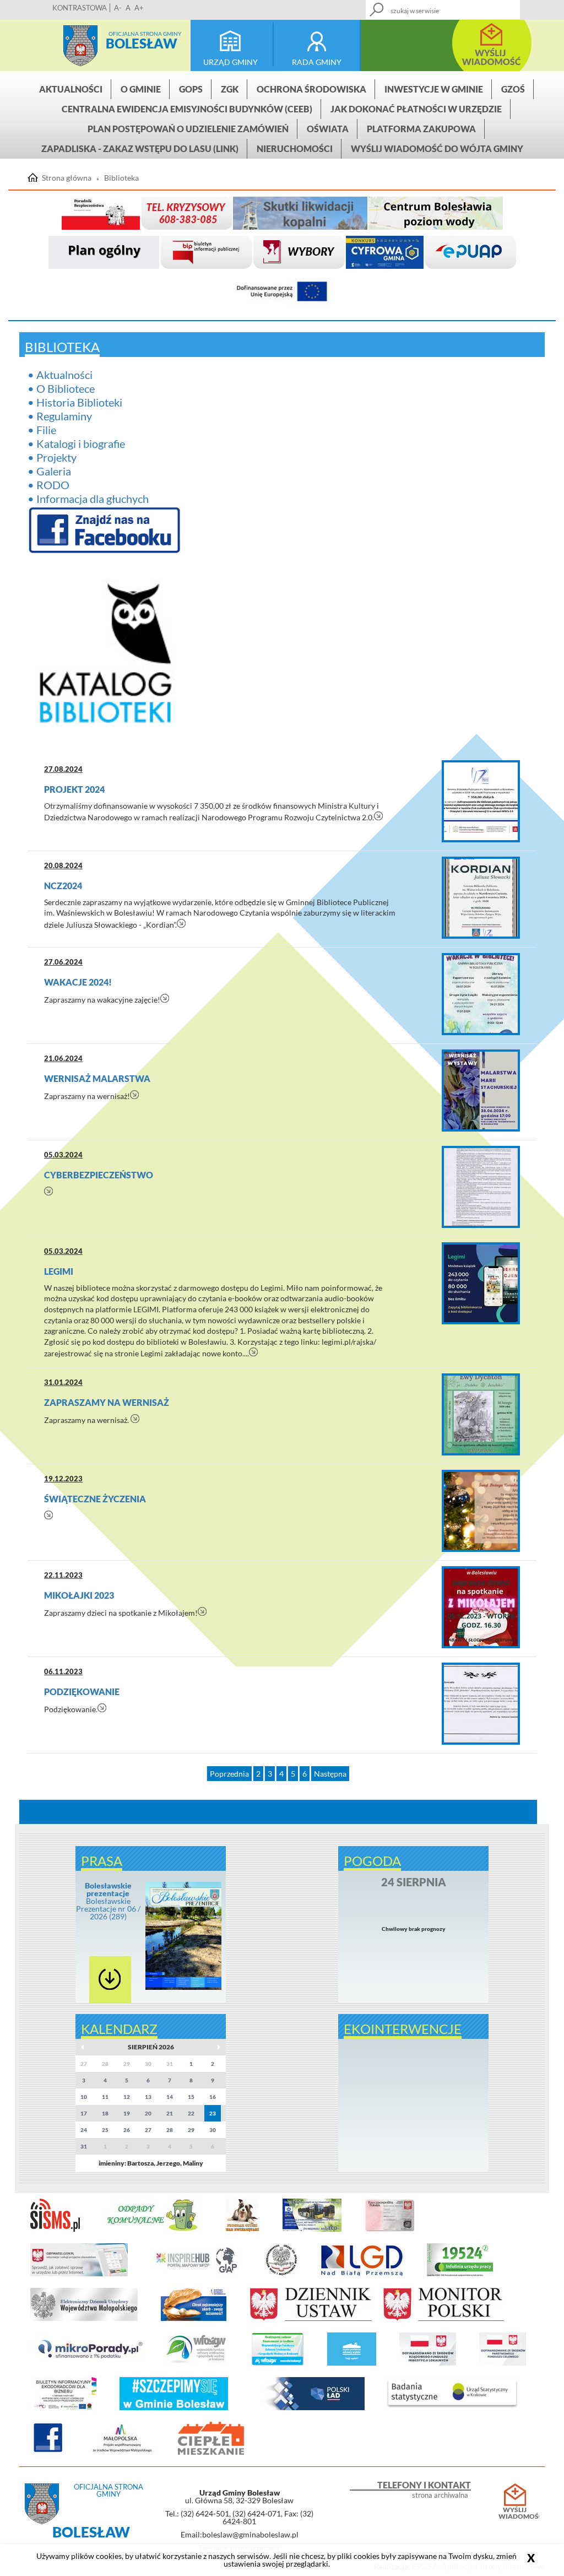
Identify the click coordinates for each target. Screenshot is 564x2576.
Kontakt (462, 6)
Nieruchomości (295, 148)
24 (84, 2130)
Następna (330, 1774)
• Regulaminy (60, 416)
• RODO (48, 485)
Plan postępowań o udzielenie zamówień (188, 129)
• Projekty (52, 457)
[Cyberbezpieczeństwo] (481, 1187)
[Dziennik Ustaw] (311, 2319)
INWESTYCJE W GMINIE (434, 89)
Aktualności (71, 89)
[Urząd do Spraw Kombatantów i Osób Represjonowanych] (281, 2274)
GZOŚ (513, 89)
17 (84, 2113)
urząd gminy (231, 62)
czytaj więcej (379, 816)
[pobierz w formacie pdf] (110, 1980)
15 (191, 2097)
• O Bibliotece (61, 388)
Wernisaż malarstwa (97, 1078)
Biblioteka (121, 178)
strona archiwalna (440, 2495)
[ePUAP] (470, 253)
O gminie (141, 89)
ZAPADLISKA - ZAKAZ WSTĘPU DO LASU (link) (140, 148)
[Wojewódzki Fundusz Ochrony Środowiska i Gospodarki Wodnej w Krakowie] (196, 2363)
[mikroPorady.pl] (89, 2363)
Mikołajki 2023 (79, 1595)
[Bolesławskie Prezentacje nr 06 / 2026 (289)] (184, 1988)
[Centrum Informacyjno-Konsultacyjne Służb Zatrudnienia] (460, 2274)
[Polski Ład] (308, 2408)
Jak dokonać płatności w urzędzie (416, 109)
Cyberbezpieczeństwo (99, 1175)
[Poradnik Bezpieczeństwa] (101, 213)
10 (84, 2097)
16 (213, 2097)
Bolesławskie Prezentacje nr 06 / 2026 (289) (108, 1901)
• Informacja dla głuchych (88, 499)
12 (127, 2097)
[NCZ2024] (481, 898)
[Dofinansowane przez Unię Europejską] (282, 292)
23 (213, 2113)
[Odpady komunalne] (153, 2229)
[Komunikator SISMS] (55, 2229)
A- (118, 8)
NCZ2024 (63, 886)
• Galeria (49, 471)
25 (105, 2130)
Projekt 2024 (74, 789)
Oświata (328, 129)
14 (170, 2097)
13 (148, 2097)
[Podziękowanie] (481, 1704)
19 (127, 2113)
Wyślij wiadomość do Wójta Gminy (437, 148)
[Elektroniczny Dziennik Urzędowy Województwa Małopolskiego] (84, 2319)
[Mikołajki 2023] (481, 1607)
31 (84, 2146)
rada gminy (317, 62)
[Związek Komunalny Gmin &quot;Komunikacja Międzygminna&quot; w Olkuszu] (312, 2229)
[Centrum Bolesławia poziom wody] (436, 213)
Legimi (59, 1271)
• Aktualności (60, 375)
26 (127, 2130)
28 (170, 2130)
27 (148, 2130)
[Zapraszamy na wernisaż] (481, 1414)
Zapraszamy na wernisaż (107, 1402)
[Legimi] (481, 1283)
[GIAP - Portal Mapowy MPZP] (196, 2274)
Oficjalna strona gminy (145, 34)
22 (191, 2113)
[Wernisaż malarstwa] (481, 1091)
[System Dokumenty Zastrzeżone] (194, 2319)
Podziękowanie (82, 1692)
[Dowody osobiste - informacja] (390, 2229)
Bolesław (142, 43)
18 (105, 2113)
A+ (139, 8)
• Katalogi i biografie (76, 443)
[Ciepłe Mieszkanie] (211, 2453)
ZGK (230, 89)
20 (148, 2113)
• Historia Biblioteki (75, 402)
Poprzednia (229, 1774)
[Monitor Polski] (443, 2319)
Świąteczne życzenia (95, 1499)
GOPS (191, 89)
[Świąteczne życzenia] (481, 1511)
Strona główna (80, 46)
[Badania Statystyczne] (452, 2408)
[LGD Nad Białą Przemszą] (362, 2274)
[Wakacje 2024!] (481, 994)
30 (213, 2130)
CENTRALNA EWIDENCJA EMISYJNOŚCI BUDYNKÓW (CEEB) (187, 109)
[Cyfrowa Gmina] (385, 253)
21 (170, 2113)
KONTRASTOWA (80, 8)
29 (191, 2130)
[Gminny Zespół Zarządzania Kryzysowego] (186, 213)
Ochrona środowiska (311, 89)
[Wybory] (299, 253)
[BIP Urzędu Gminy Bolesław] (206, 253)
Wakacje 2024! (78, 982)
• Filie (42, 430)
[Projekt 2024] (481, 801)
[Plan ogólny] (104, 253)
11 (105, 2097)
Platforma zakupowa (421, 129)
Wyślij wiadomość (515, 2513)
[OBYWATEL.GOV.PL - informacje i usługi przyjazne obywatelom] (79, 2274)
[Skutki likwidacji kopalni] (300, 213)
